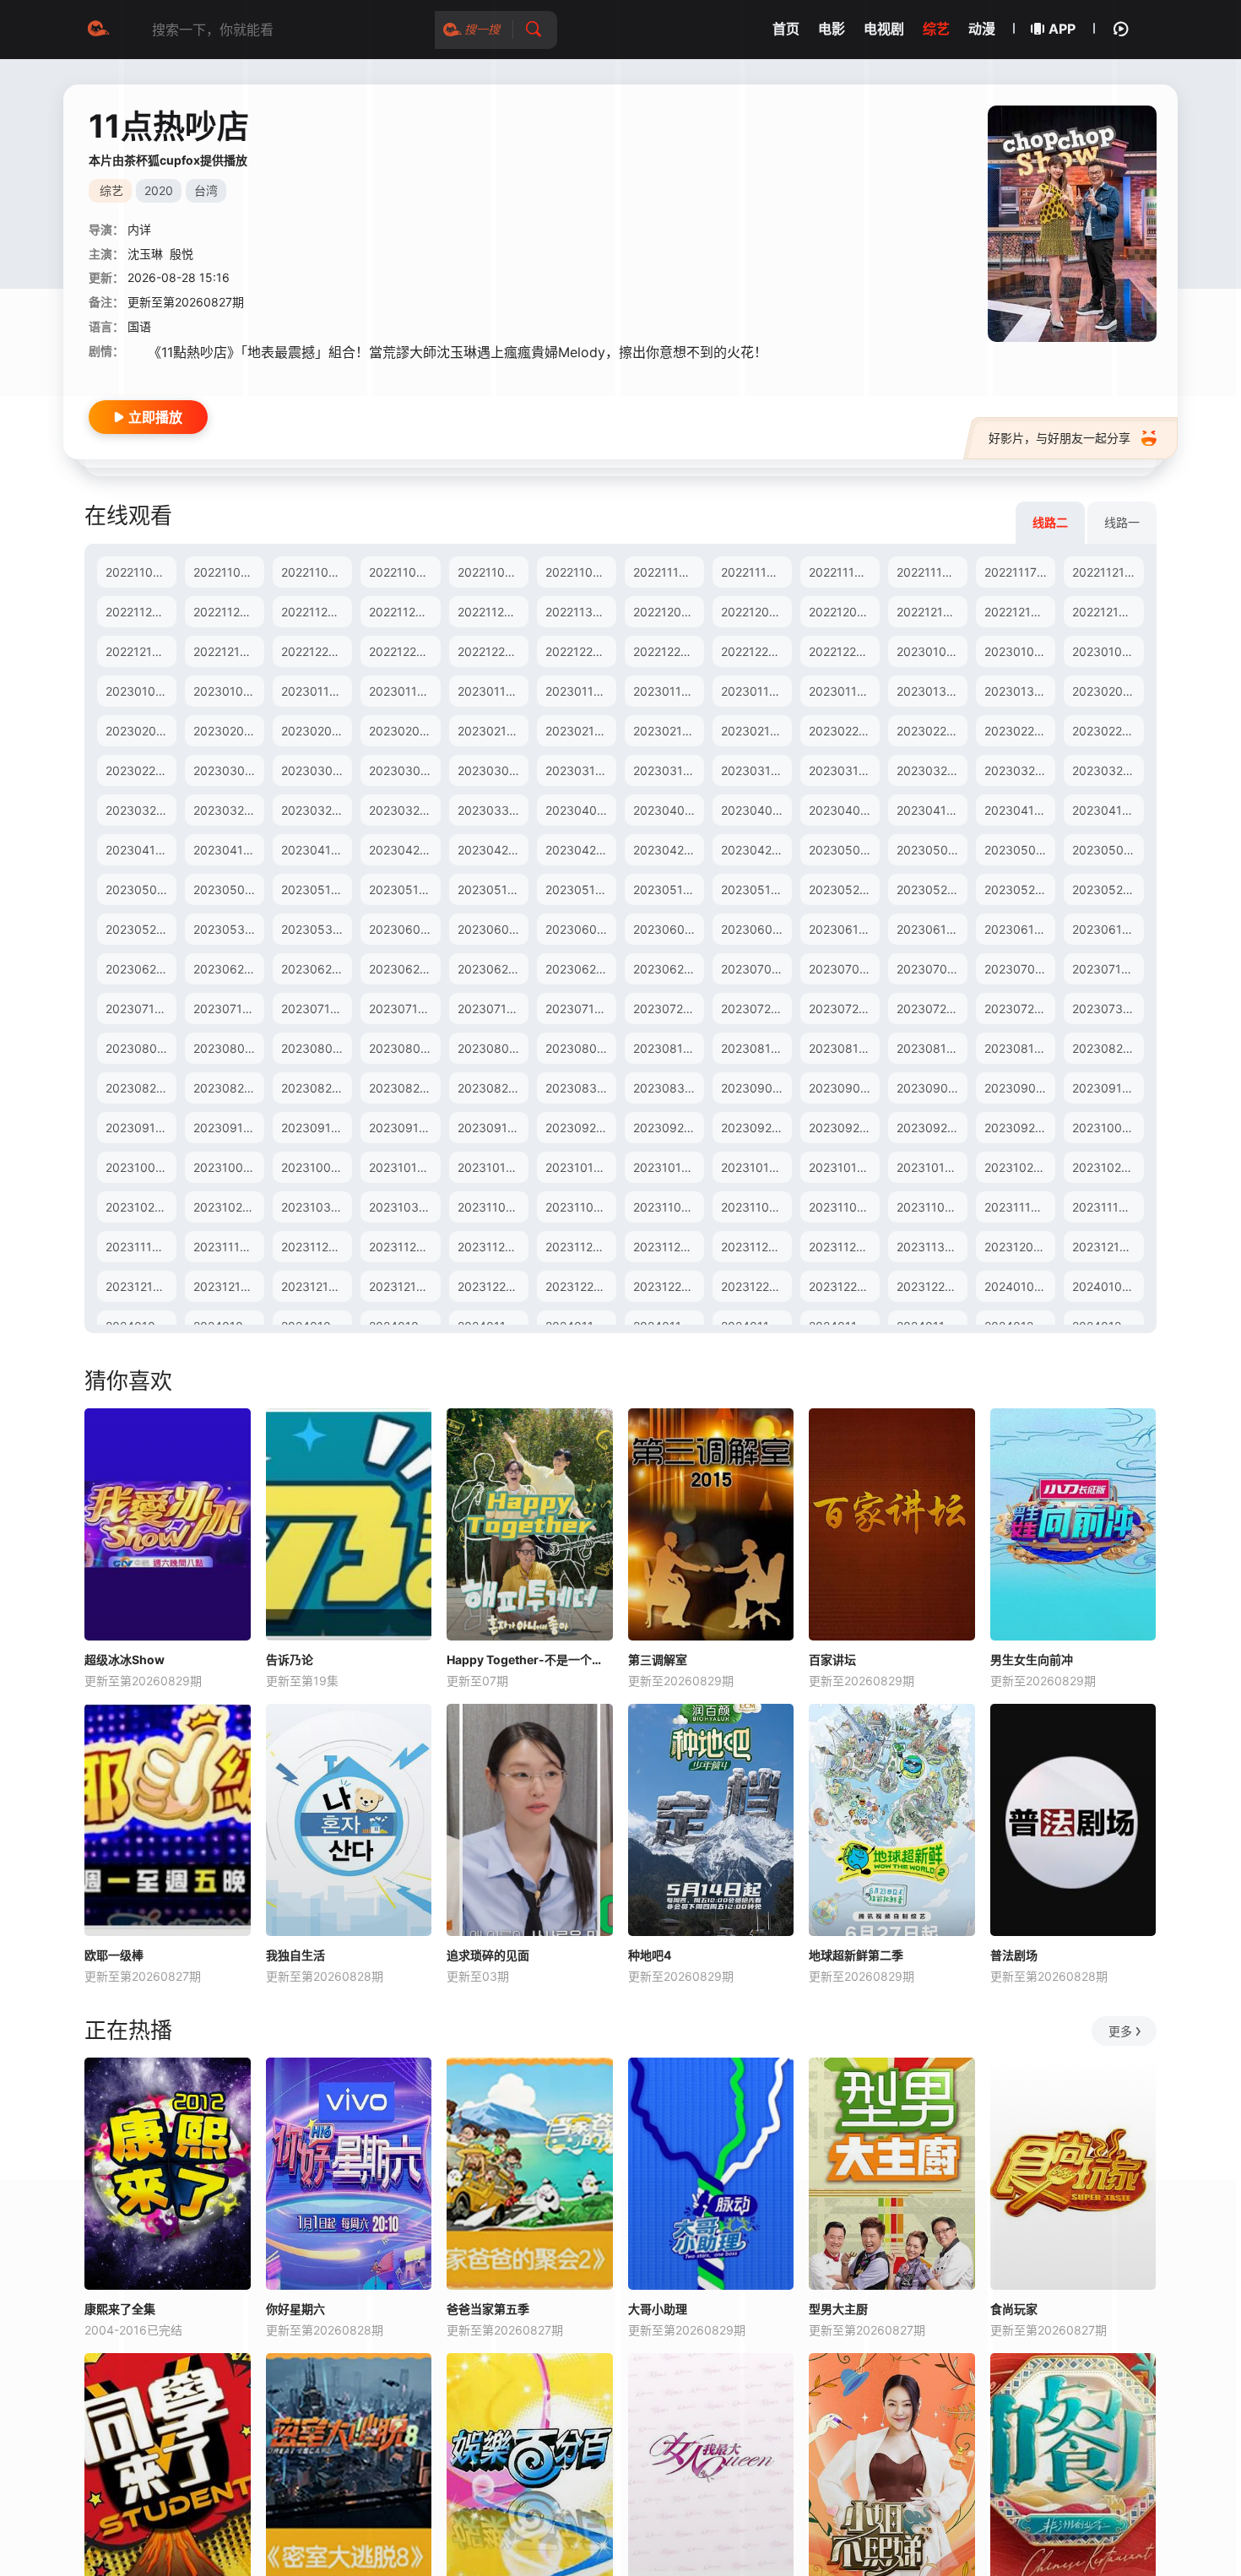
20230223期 (1107, 731)
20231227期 (842, 1286)
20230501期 (843, 850)
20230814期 (756, 1048)
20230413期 (1107, 810)
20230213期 (492, 731)
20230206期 (228, 731)
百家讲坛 (832, 1659)
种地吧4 (650, 1955)
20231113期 (1017, 1207)
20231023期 (1019, 1167)
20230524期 (1019, 889)
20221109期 (579, 572)
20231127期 (666, 1247)
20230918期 (404, 1128)
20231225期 (667, 1286)
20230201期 (1106, 691)
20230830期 (581, 1088)
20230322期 (1107, 770)
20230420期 (404, 850)
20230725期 (843, 1009)
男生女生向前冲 (1032, 1659)
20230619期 (1107, 929)
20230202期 (140, 731)
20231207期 (1018, 1247)
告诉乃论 (290, 1659)
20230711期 (139, 1009)
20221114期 (753, 572)
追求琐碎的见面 (488, 1955)
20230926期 (844, 1128)
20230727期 (1019, 1009)
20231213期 (139, 1286)
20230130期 (931, 691)
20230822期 (140, 1088)
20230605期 (493, 929)
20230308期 (493, 770)
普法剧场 (1014, 1955)
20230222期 (1019, 731)
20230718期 (492, 1009)
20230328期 (316, 810)
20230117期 (667, 691)
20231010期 (403, 1167)
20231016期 (667, 1167)
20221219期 (226, 651)
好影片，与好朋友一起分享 (1059, 438)
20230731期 (1106, 1009)
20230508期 (141, 889)
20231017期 (754, 1167)
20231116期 (226, 1247)
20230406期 (844, 810)
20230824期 (316, 1088)
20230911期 (1106, 1088)
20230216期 (755, 731)
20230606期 (581, 929)
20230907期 (1019, 1088)
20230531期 (316, 929)
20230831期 (668, 1088)
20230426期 (668, 850)
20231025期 (140, 1207)
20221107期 (402, 572)
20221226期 (579, 651)
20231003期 (140, 1167)
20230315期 (756, 770)
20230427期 (756, 850)
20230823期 (228, 1088)
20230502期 (932, 850)
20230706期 (1019, 969)
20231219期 (402, 1286)
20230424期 (493, 850)
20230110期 (315, 691)
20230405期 (756, 810)
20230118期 (755, 691)
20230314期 (668, 770)
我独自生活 (295, 1955)
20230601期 (404, 929)
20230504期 (1108, 850)
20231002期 (1106, 1128)
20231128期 (754, 1247)
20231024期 (1106, 1167)
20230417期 (140, 850)
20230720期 (668, 1009)
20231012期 (579, 1167)
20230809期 (581, 1048)
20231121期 (401, 1247)
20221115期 (841, 572)
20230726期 (931, 1009)
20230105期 (140, 691)
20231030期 (316, 1207)
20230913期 (228, 1128)
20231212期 (1105, 1247)
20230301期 (228, 770)
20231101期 (490, 1207)
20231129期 (842, 1247)
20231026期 (228, 1207)
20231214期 (227, 1286)
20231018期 (843, 1167)
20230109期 (228, 691)
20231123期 (579, 1247)
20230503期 (1020, 850)
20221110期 (666, 572)
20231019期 (930, 1167)
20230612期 (843, 929)
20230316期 (843, 770)
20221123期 (226, 612)
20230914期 (316, 1128)
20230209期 (404, 731)
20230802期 (228, 1048)
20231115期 (138, 1247)
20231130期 (930, 1247)
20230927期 (931, 1128)
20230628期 (580, 969)
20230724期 (756, 1009)
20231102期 (579, 1207)
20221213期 (1017, 612)
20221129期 (490, 612)
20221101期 (138, 572)
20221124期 (314, 612)
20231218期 (314, 1286)
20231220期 (491, 1286)
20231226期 (755, 1286)
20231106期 (667, 1207)
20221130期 (579, 612)
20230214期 (580, 731)
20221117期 (1016, 572)
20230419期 (316, 850)
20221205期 (667, 612)
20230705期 (932, 969)
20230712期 (227, 1009)
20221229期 (842, 651)
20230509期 (229, 889)
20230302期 (316, 770)
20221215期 (138, 651)
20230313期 (580, 770)
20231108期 (843, 1207)
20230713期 (315, 1009)
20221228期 (754, 651)
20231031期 (403, 1207)
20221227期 (666, 651)
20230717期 (403, 1009)
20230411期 (930, 810)
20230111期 (402, 691)
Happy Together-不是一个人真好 (530, 1659)
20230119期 (843, 691)
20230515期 (492, 889)
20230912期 (140, 1128)
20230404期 (669, 810)
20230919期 (492, 1128)
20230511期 (403, 889)
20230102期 (931, 651)
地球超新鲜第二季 (856, 1955)
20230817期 (1019, 1048)
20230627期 (492, 969)
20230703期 (756, 969)
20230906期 (932, 1088)
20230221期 (930, 731)
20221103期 (314, 572)
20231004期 (228, 1167)
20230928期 (1019, 1128)
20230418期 (228, 850)
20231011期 (490, 1167)
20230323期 (141, 810)
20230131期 (1018, 691)
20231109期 (930, 1207)
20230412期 (1019, 810)
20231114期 (1105, 1207)
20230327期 (228, 810)
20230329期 (404, 810)
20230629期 (668, 969)
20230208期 (316, 731)
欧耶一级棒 (114, 1955)
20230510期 (316, 889)
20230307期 (404, 770)
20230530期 (229, 929)
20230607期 (668, 929)
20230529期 (141, 929)
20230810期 (668, 1048)
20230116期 (579, 691)
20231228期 (930, 1286)
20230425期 (580, 850)
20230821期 (1106, 1048)
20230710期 (1106, 969)
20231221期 (578, 1286)
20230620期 (141, 969)
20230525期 (1107, 889)
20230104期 (1107, 651)
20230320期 (932, 770)
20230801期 (140, 1048)
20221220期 (314, 651)
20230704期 (844, 969)
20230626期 (404, 969)
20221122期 (138, 612)
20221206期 (755, 612)
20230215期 (667, 731)
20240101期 (1018, 1286)
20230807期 (404, 1048)
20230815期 (843, 1048)
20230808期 (493, 1048)
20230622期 (316, 969)
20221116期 (929, 572)
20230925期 (756, 1128)
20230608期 (756, 929)
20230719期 (580, 1009)
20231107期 (754, 1207)
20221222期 (490, 651)
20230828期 (404, 1088)
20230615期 (1019, 929)
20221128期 (402, 612)
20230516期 (580, 889)
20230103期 (1019, 651)
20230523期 (932, 889)
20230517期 (667, 889)
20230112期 (491, 691)
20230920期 (580, 1128)
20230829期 (493, 1088)
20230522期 (843, 889)
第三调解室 (658, 1659)
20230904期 (756, 1088)
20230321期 (1019, 770)
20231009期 (316, 1167)
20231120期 (314, 1247)
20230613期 (931, 929)
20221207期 (842, 612)
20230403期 (581, 810)
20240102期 (1106, 1286)
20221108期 (491, 572)
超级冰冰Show (125, 1659)
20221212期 (929, 612)
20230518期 (756, 889)
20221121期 (1104, 572)
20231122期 (490, 1247)
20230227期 (140, 770)
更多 (1120, 2031)
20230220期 (843, 731)
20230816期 (931, 1048)
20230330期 (493, 810)
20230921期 (667, 1128)
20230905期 (844, 1088)
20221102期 (226, 572)
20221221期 (401, 651)
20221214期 (1105, 612)
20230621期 (228, 969)
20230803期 (317, 1048)
